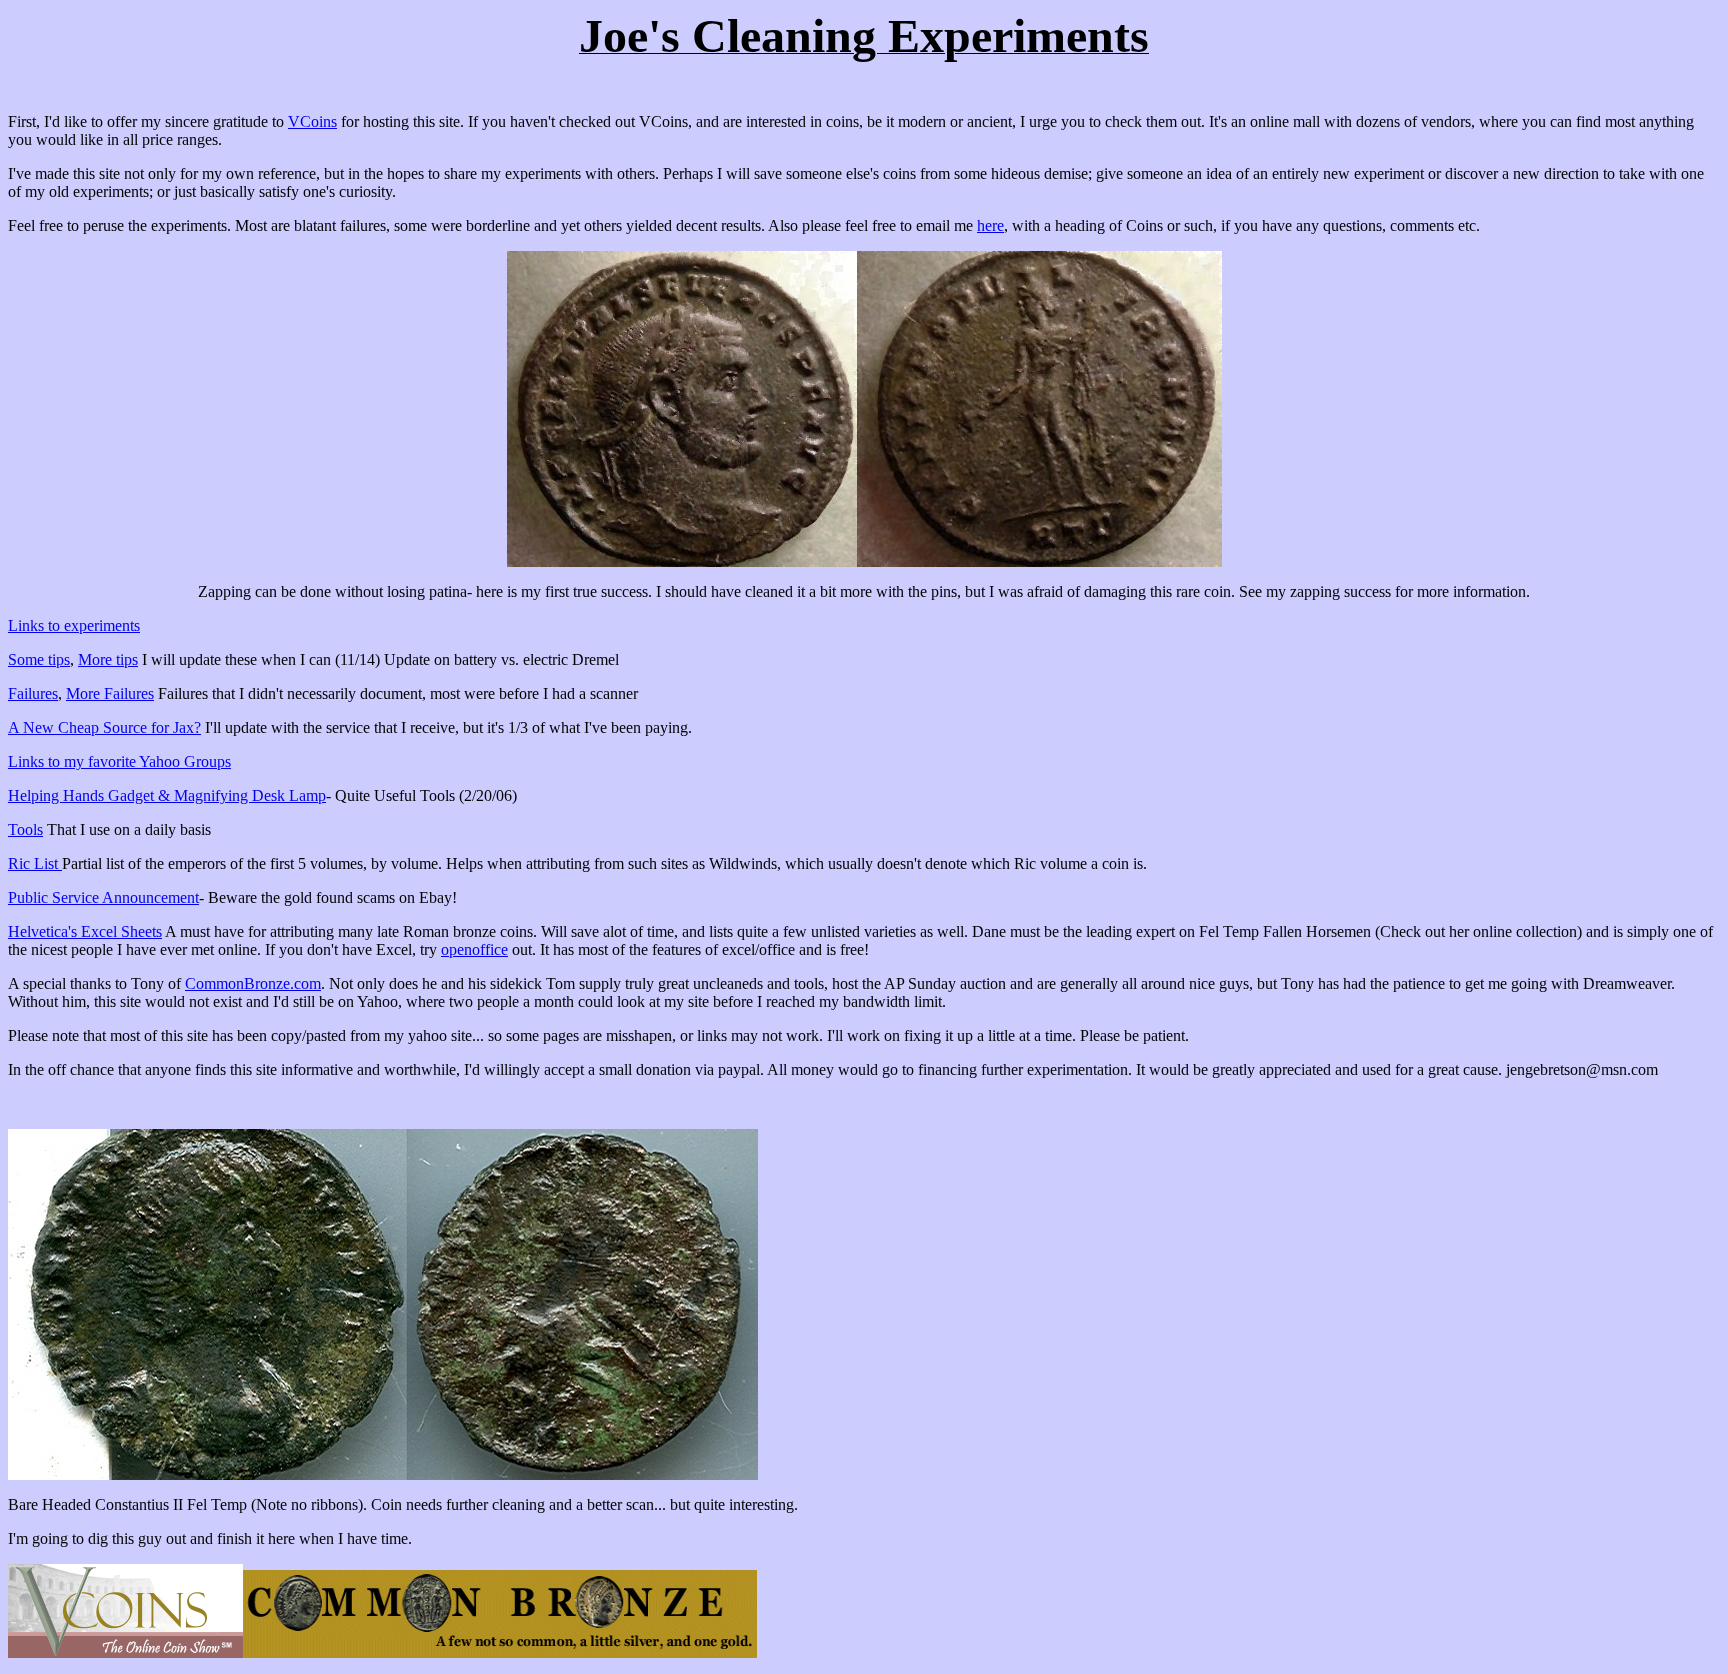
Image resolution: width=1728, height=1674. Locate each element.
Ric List (35, 863)
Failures (33, 693)
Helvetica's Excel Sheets (85, 931)
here (990, 225)
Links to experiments (74, 625)
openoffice (474, 949)
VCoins (312, 121)
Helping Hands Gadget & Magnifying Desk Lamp (167, 795)
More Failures (110, 693)
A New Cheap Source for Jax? (104, 727)
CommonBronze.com (253, 983)
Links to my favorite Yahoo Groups (119, 761)
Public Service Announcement (103, 897)
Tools (25, 829)
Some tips (39, 659)
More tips (108, 659)
